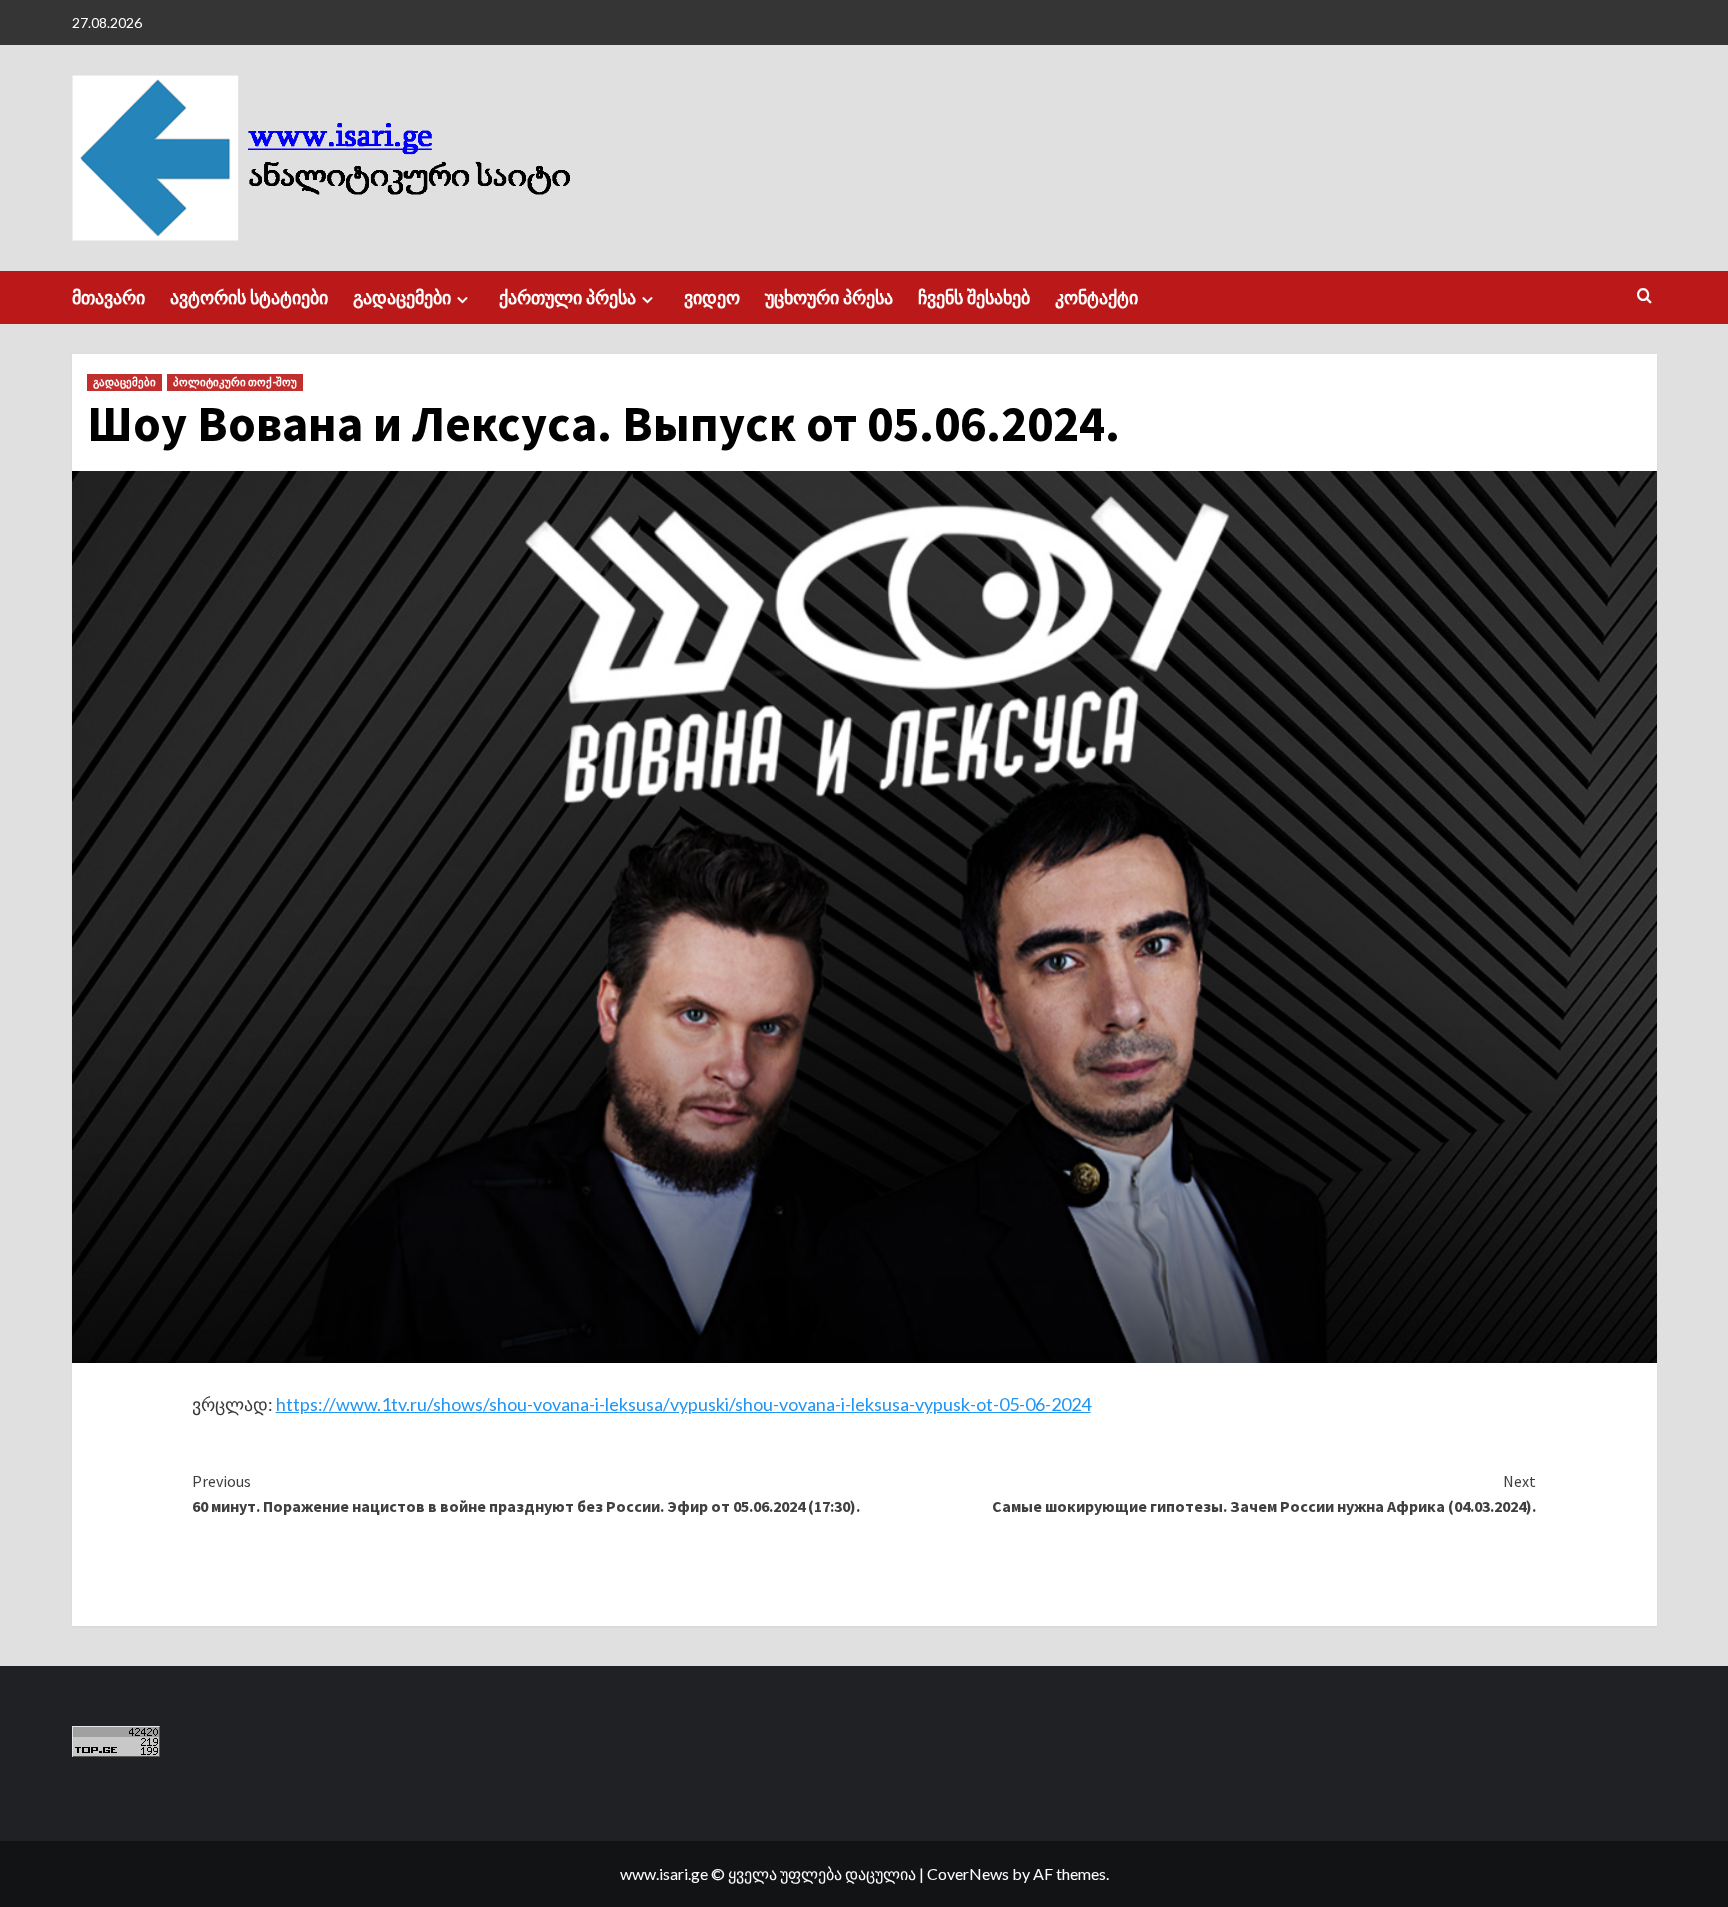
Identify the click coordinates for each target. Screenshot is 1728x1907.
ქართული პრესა (567, 297)
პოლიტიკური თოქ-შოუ (235, 382)
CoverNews (968, 1873)
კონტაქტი (1096, 297)
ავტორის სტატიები (249, 297)
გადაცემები (402, 297)
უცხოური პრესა (829, 297)
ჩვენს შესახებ (974, 297)
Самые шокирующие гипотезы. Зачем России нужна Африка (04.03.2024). (1264, 1494)
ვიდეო (712, 297)
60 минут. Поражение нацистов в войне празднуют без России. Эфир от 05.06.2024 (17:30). (526, 1494)
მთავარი (108, 297)
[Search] (1644, 296)
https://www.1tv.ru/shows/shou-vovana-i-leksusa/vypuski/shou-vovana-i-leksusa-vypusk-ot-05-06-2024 (683, 1404)
